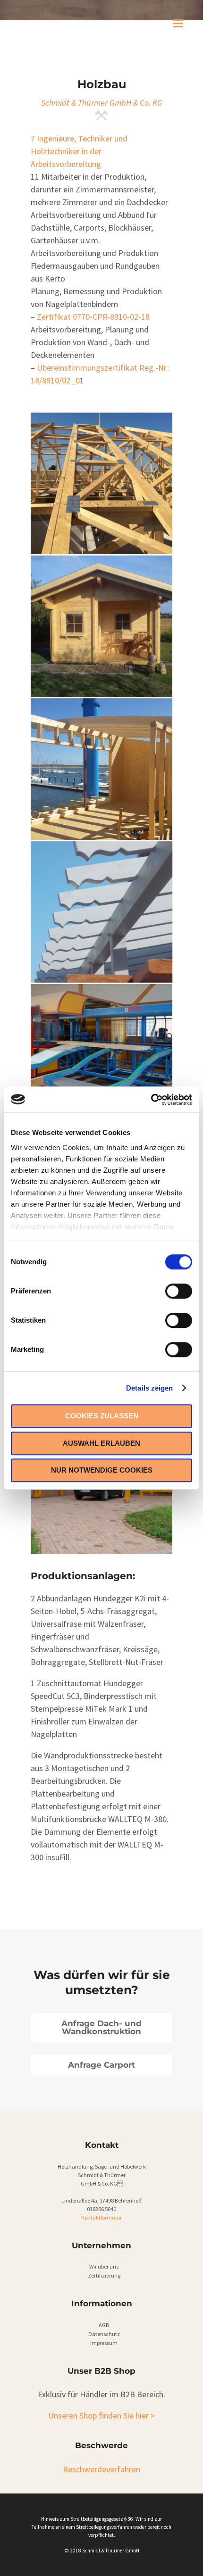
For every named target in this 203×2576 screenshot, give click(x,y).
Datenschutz (104, 2334)
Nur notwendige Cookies (102, 1470)
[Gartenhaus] (101, 626)
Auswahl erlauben (101, 1443)
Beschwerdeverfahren (101, 2469)
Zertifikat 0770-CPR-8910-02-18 (93, 317)
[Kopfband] (101, 912)
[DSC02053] (101, 1055)
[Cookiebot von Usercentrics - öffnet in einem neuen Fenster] (151, 1100)
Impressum (104, 2343)
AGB (104, 2325)
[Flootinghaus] (101, 769)
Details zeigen (149, 1388)
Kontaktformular (101, 2217)
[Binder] (101, 483)
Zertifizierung (104, 2275)
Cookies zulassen (102, 1416)
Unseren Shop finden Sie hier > (101, 2415)
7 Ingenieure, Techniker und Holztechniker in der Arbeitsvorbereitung (79, 151)
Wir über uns (104, 2266)
